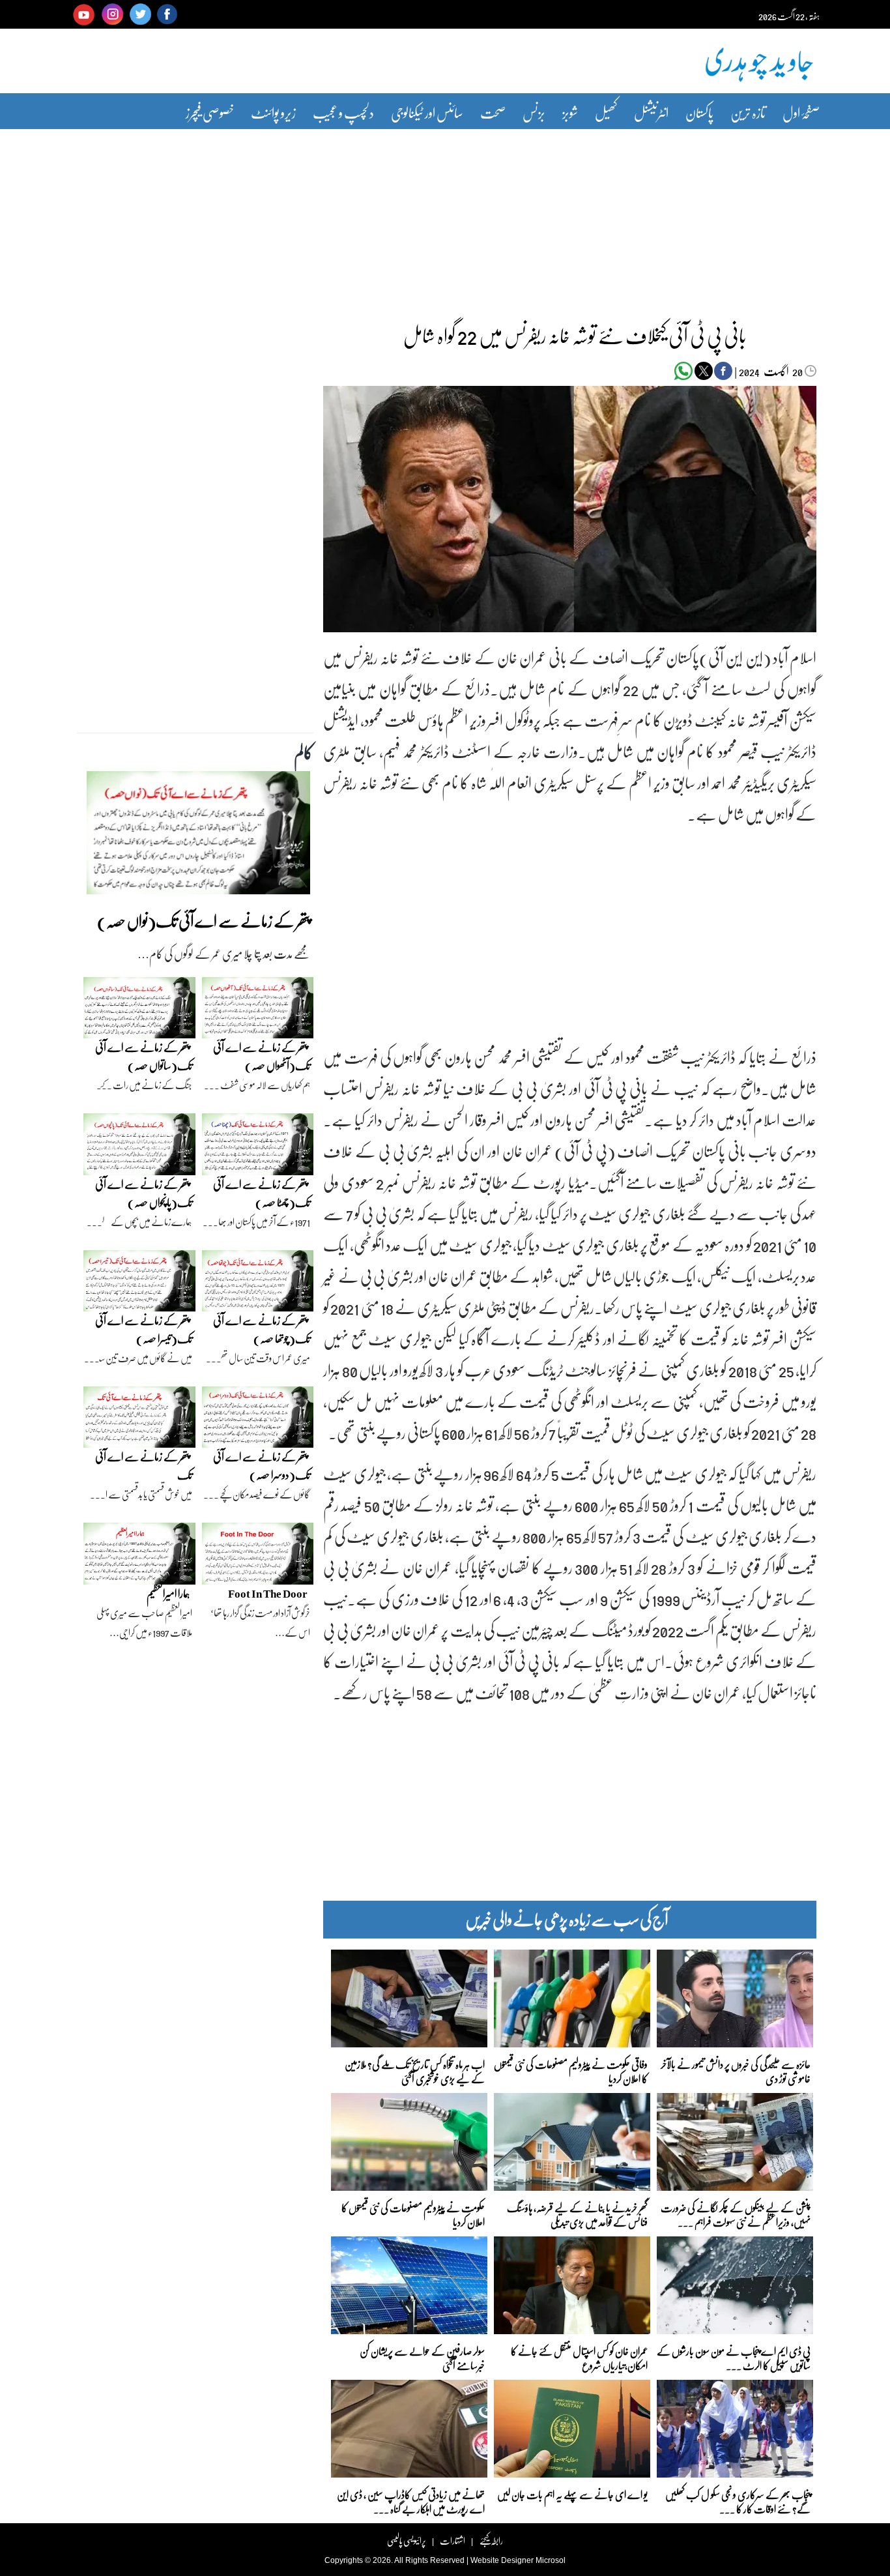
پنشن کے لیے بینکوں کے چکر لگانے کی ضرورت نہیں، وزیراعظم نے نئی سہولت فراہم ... (736, 2214)
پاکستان (699, 112)
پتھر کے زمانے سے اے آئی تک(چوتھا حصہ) (262, 1329)
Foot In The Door (268, 1593)
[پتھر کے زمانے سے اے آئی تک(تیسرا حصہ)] (139, 1284)
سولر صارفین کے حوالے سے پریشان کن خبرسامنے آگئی (422, 2357)
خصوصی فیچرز (210, 112)
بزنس (534, 112)
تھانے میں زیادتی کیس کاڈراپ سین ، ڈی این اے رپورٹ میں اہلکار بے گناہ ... (411, 2501)
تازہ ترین (748, 112)
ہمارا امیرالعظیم (168, 1593)
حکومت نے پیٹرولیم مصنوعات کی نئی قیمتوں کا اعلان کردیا (413, 2214)
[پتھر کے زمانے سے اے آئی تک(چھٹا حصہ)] (258, 1147)
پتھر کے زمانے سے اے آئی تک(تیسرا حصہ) (144, 1329)
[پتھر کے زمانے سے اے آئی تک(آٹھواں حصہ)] (258, 1011)
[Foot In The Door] (258, 1557)
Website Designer (502, 2560)
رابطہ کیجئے (491, 2540)
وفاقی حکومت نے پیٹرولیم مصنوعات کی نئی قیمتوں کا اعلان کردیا (571, 2071)
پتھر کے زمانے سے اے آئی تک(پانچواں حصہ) (144, 1193)
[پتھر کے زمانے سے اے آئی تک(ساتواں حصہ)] (139, 1011)
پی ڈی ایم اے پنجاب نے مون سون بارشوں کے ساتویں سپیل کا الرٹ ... (734, 2357)
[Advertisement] (445, 217)
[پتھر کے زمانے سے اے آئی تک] (139, 1420)
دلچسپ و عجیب (343, 112)
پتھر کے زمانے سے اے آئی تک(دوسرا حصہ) (262, 1466)
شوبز (570, 112)
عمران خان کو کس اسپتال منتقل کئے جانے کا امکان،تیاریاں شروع (579, 2357)
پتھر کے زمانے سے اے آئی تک (144, 1466)
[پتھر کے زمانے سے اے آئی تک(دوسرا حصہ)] (258, 1420)
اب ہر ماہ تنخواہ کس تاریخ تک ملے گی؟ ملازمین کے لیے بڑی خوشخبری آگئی (415, 2071)
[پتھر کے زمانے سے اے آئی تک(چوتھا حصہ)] (258, 1284)
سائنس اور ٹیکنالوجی (427, 112)
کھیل (606, 112)
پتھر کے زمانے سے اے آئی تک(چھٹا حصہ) (262, 1193)
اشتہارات (452, 2540)
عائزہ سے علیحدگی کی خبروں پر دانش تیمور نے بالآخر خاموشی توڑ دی (736, 2071)
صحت (493, 112)
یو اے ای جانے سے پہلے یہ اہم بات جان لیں (572, 2494)
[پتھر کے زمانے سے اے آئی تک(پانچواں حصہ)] (139, 1147)
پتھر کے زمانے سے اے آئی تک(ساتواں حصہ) (144, 1056)
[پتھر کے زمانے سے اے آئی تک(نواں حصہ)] (198, 836)
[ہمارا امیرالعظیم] (139, 1557)
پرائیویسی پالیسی (407, 2540)
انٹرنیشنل (651, 112)
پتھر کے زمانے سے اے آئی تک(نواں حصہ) (204, 921)
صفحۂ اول (801, 112)
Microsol (551, 2560)
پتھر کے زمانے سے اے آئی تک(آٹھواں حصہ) (262, 1056)
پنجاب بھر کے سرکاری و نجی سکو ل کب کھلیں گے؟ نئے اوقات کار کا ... (738, 2501)
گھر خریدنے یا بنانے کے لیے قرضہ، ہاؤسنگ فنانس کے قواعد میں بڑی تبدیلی (577, 2214)
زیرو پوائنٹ (273, 112)
